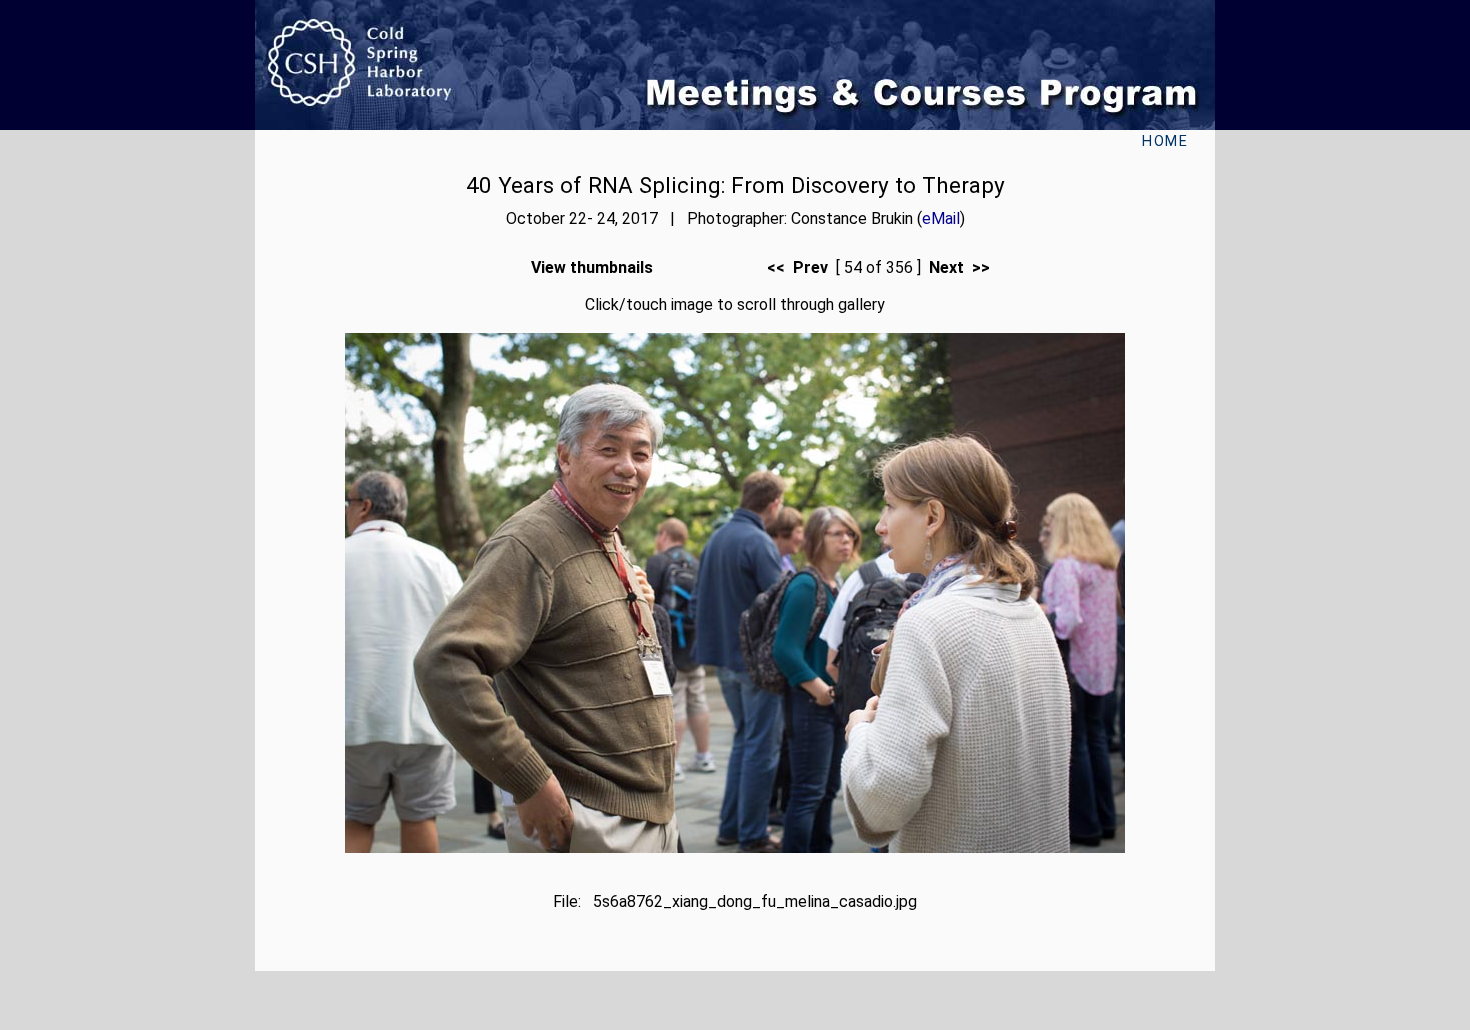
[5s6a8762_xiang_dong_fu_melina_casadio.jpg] (735, 847)
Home (1165, 141)
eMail (941, 218)
